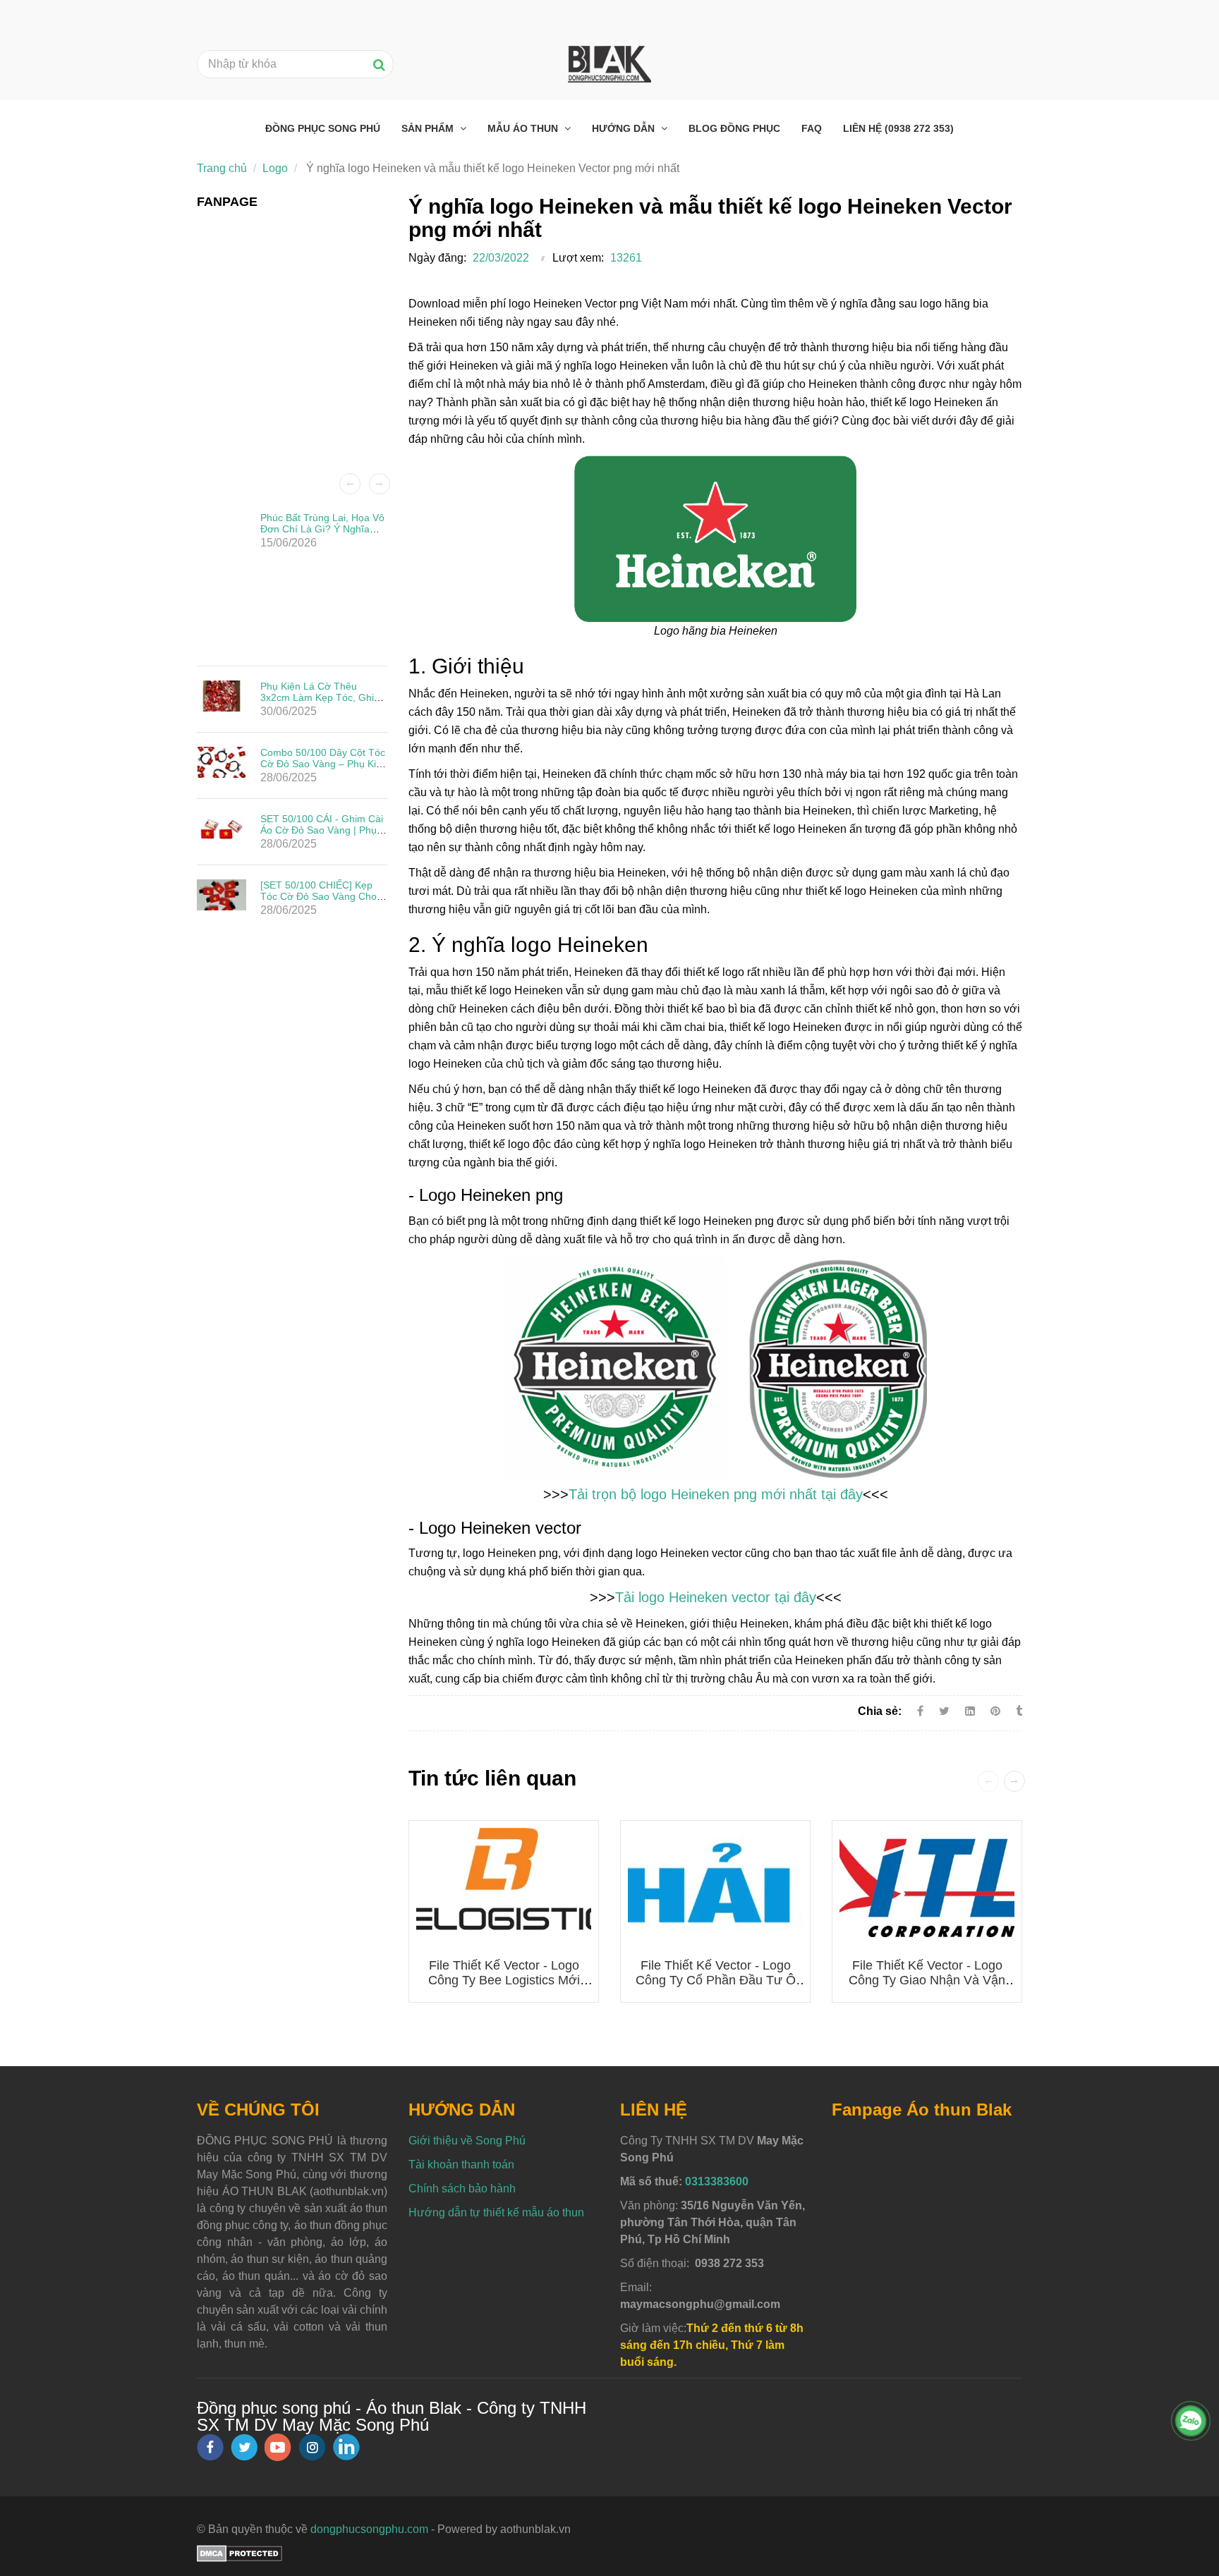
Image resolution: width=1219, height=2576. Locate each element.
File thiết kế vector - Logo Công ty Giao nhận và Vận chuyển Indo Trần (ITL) (927, 1980)
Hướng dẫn (625, 128)
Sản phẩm (429, 128)
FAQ (812, 128)
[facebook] (210, 2447)
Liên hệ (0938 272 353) (898, 128)
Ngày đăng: (437, 258)
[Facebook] (920, 1711)
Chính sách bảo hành (462, 2189)
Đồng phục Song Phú (323, 128)
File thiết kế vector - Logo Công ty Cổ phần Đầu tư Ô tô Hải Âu (716, 1980)
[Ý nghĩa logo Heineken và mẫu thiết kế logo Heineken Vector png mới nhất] (997, 1711)
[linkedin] (346, 2447)
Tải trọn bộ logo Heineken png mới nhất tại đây (716, 1494)
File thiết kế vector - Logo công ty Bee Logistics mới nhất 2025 (504, 1980)
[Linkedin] (970, 1711)
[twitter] (244, 2447)
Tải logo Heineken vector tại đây (716, 1597)
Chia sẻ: (880, 1711)
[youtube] (278, 2447)
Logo (275, 168)
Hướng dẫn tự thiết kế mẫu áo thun (496, 2212)
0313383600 (717, 2181)
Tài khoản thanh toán (461, 2165)
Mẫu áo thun (524, 128)
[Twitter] (944, 1711)
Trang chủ (222, 168)
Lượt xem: (578, 258)
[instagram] (312, 2447)
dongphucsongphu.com (369, 2529)
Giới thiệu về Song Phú (467, 2141)
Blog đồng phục (734, 128)
